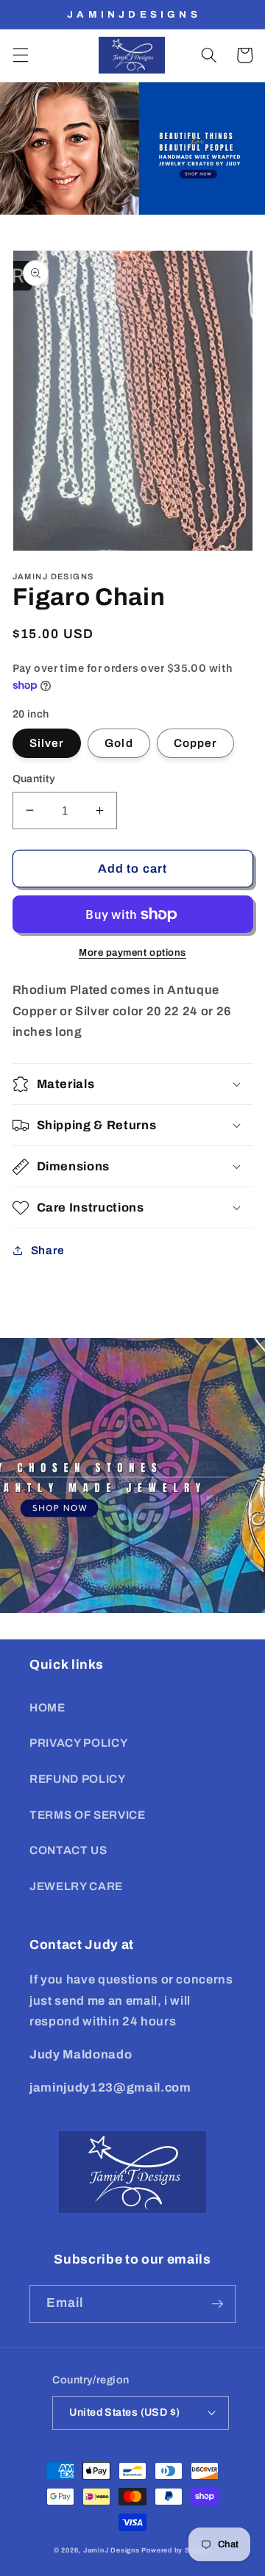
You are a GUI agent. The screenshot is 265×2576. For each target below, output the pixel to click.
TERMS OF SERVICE (88, 1815)
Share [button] (48, 1250)
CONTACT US (68, 1850)
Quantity (34, 779)
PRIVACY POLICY (78, 1743)
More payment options (132, 952)
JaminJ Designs (112, 2550)
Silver (47, 743)
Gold (119, 743)
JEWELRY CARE (76, 1886)
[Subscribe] (217, 2304)
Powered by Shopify (176, 2550)
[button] (20, 55)
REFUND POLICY (78, 1779)
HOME (47, 1707)
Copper (196, 743)
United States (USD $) (124, 2412)
